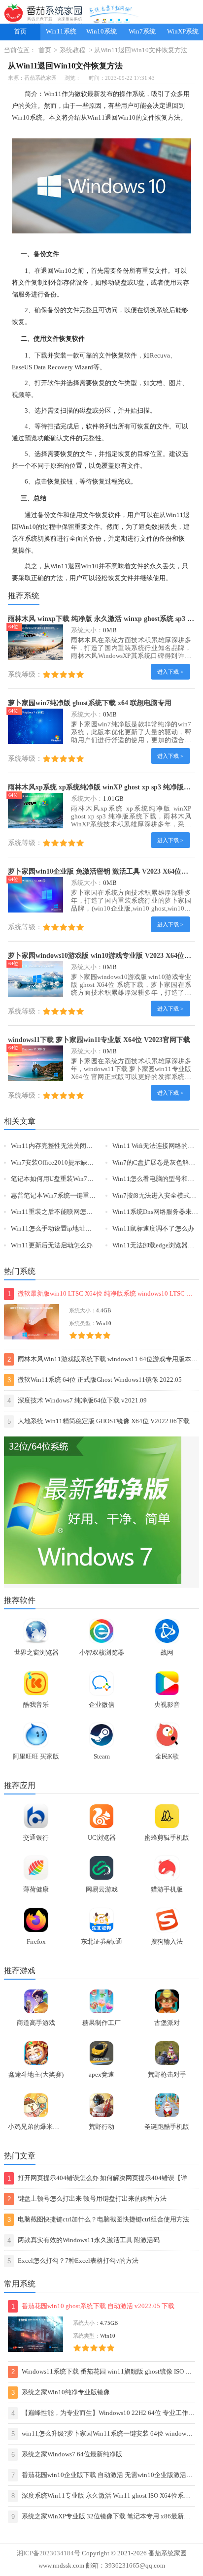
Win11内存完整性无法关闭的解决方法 (65, 1146)
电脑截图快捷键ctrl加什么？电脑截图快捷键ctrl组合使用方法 (98, 2220)
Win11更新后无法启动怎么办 (52, 1245)
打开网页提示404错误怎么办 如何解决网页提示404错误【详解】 (97, 2180)
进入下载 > (170, 672)
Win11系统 (61, 32)
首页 (20, 32)
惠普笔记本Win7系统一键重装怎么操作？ (69, 1196)
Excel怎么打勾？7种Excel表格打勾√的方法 (73, 2261)
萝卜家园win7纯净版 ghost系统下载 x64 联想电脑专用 (90, 703)
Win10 (21, 118)
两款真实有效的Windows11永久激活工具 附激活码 (84, 2240)
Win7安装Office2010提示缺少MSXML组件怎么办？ (83, 1163)
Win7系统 (142, 32)
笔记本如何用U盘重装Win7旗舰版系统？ (68, 1179)
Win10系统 (101, 32)
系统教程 (72, 50)
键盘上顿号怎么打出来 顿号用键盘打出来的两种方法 (87, 2199)
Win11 (53, 94)
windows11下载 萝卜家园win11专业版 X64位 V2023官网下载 (99, 1040)
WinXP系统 (183, 32)
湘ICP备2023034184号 (49, 2553)
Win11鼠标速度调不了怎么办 (153, 1229)
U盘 (139, 283)
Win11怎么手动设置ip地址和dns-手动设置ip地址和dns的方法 (96, 1229)
